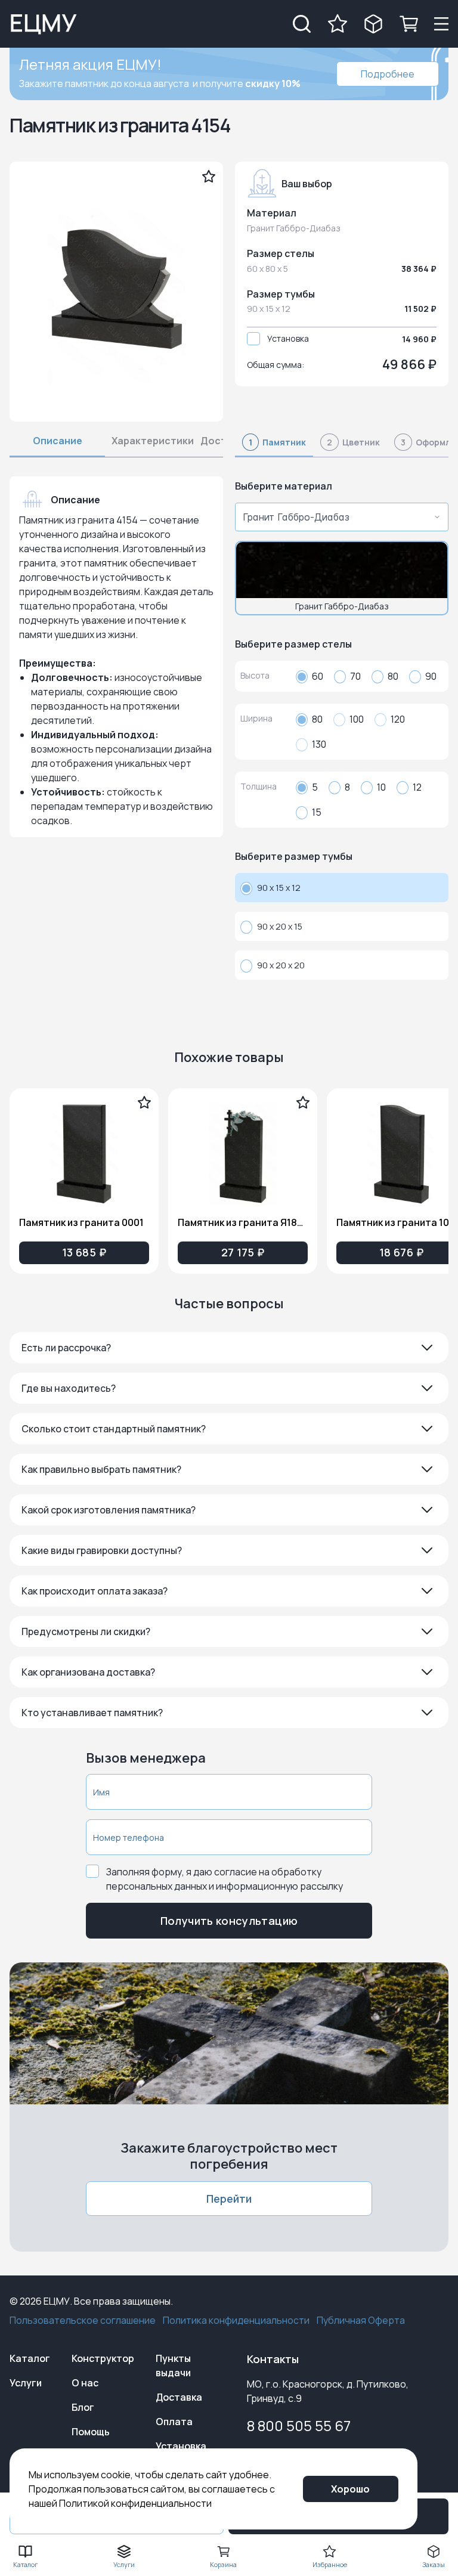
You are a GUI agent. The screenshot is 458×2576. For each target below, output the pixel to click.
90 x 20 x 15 (280, 926)
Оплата (174, 2422)
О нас (85, 2383)
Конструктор (103, 2358)
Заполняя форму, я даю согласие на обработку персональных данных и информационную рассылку (225, 1879)
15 (317, 812)
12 (417, 787)
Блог (83, 2407)
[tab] (274, 446)
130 (319, 744)
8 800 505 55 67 (299, 2425)
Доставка (179, 2397)
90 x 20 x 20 (281, 965)
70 (355, 676)
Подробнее (388, 74)
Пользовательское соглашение (83, 2320)
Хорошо (350, 2489)
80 (393, 676)
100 (357, 719)
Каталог (30, 2358)
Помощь (91, 2432)
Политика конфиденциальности (236, 2320)
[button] (229, 1348)
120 (398, 719)
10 (381, 787)
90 (431, 676)
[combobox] (338, 517)
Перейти (229, 2199)
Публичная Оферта (361, 2320)
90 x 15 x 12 (279, 888)
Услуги (26, 2383)
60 (318, 676)
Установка (288, 338)
